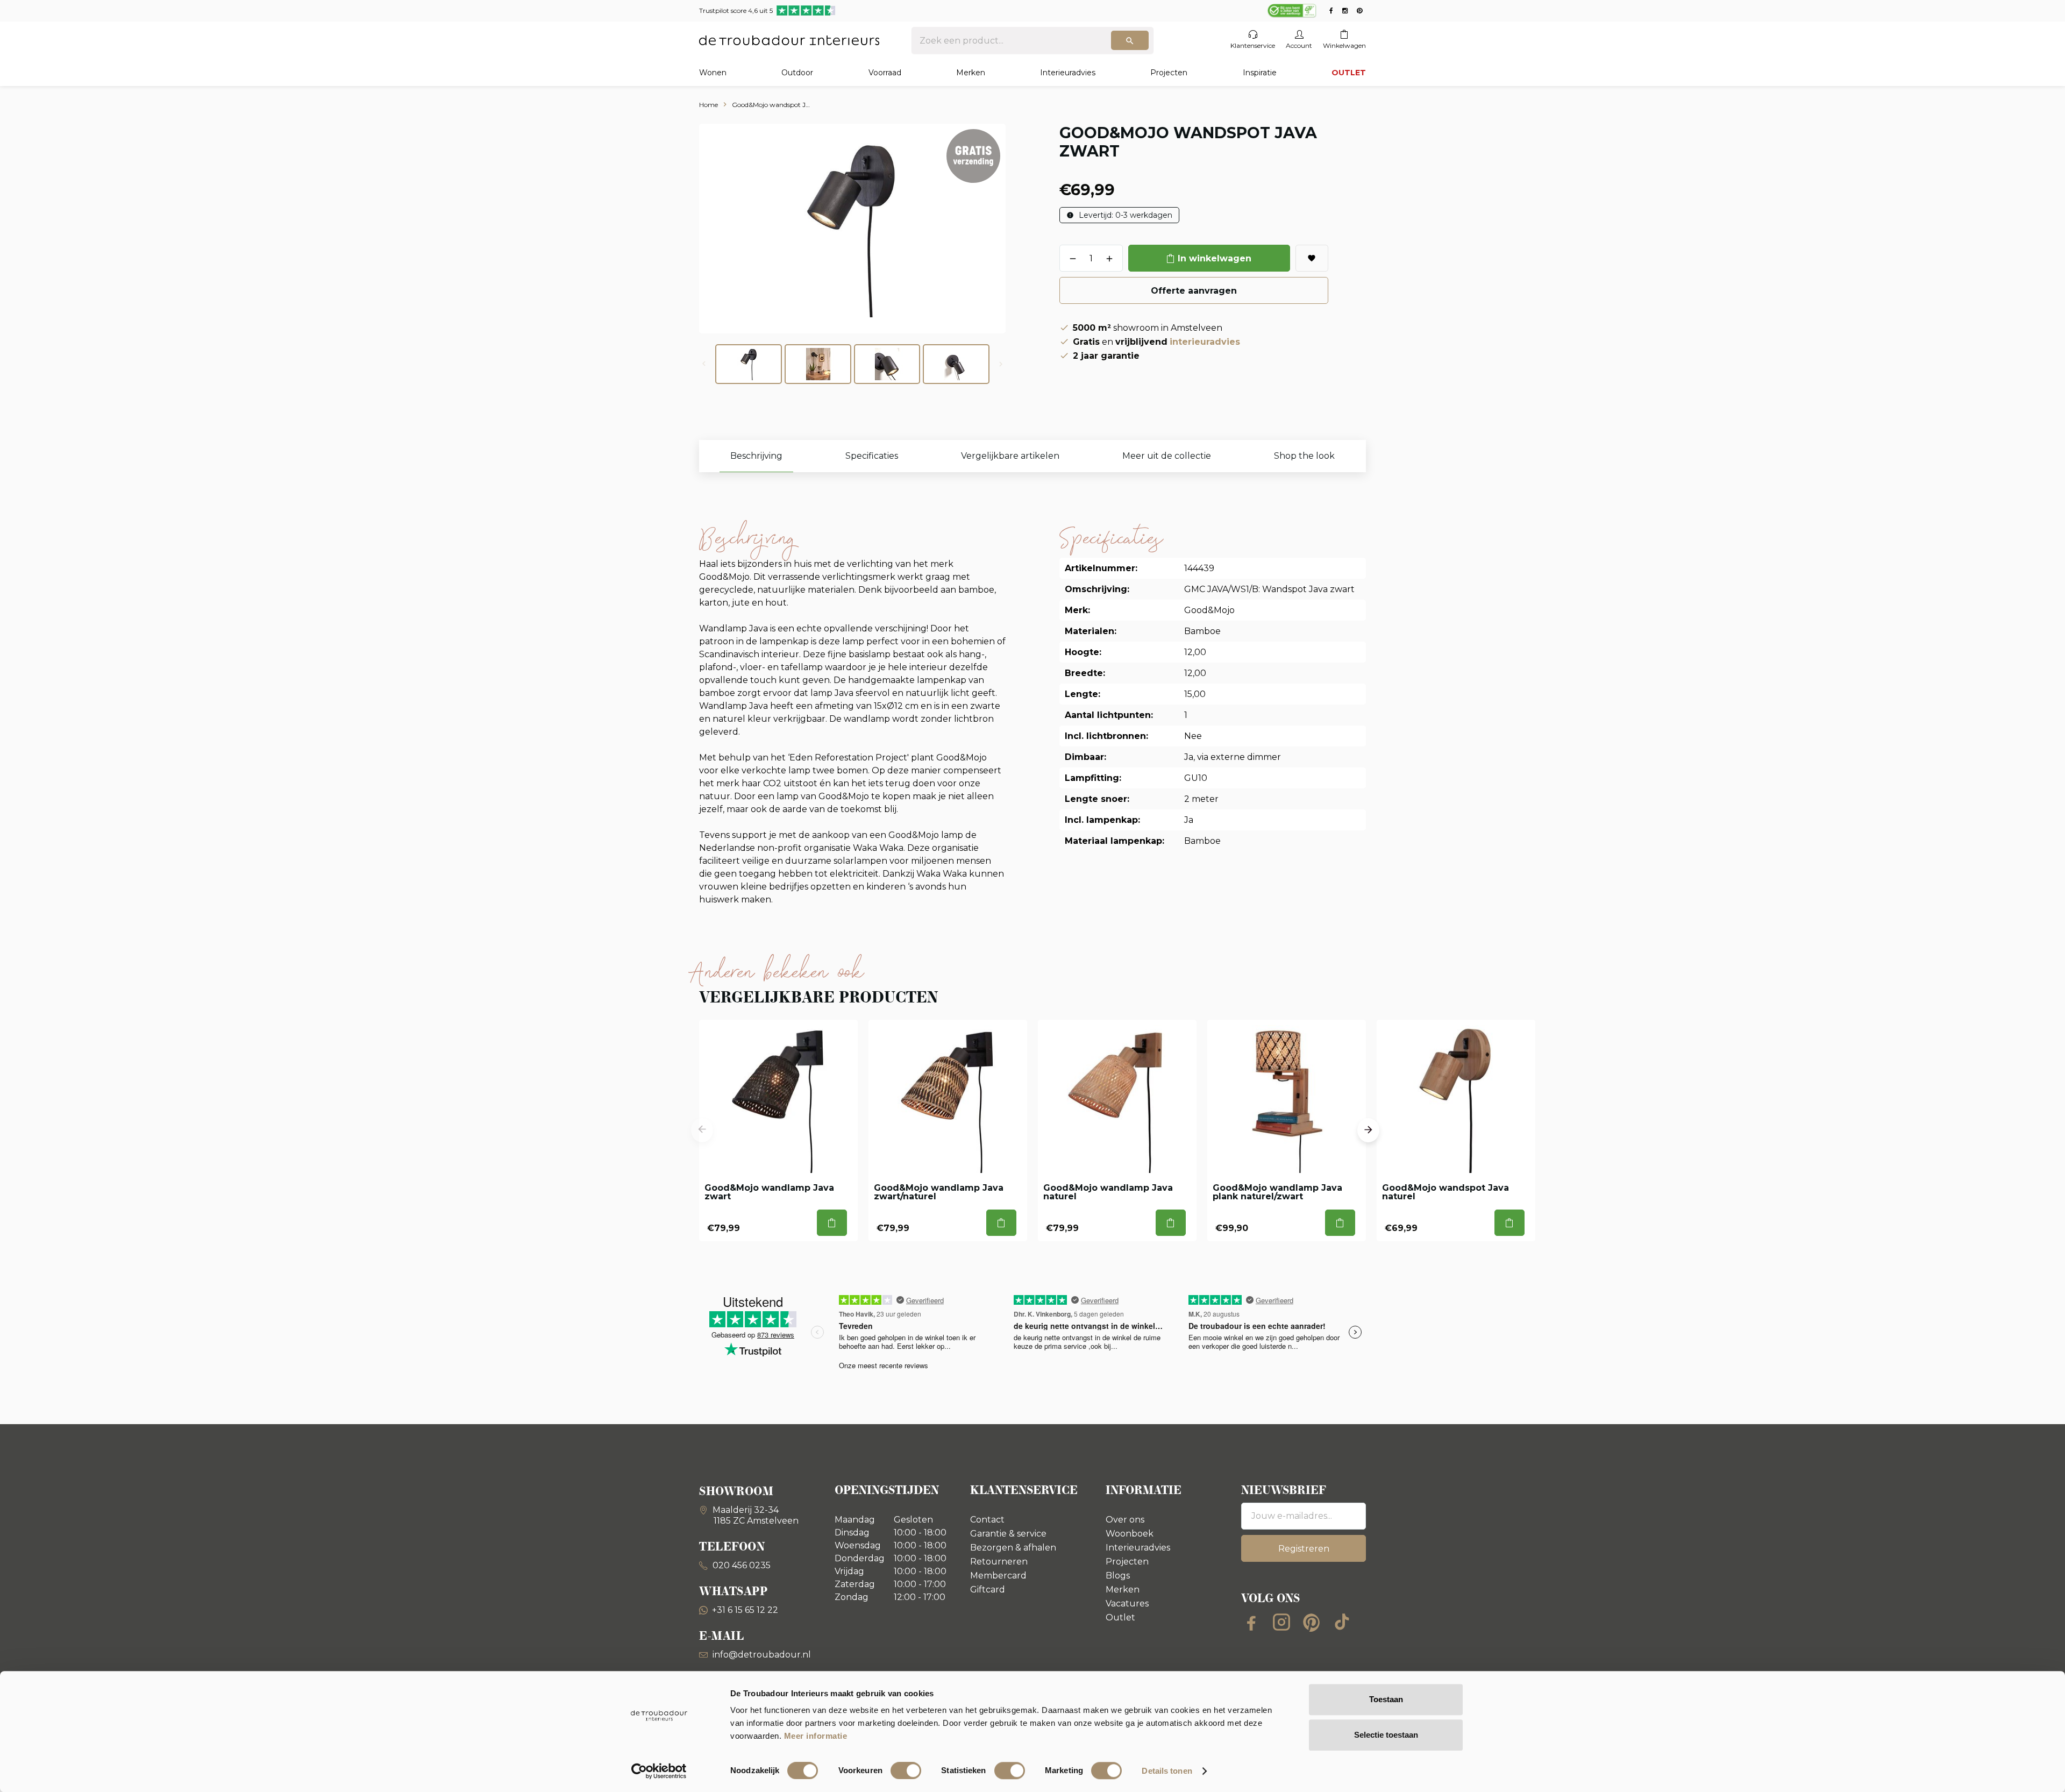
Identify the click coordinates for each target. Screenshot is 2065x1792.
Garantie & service (1008, 1534)
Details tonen (1167, 1771)
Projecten (1169, 73)
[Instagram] (1281, 1622)
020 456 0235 (740, 1565)
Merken (971, 73)
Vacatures (1127, 1603)
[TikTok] (1342, 1622)
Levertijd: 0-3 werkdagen (1124, 215)
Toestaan (1386, 1699)
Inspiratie (1260, 73)
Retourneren (999, 1562)
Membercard (998, 1576)
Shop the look (1304, 456)
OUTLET (1349, 73)
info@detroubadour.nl (762, 1655)
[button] (702, 1130)
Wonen (713, 73)
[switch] (906, 1770)
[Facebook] (1251, 1622)
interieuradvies (1205, 342)
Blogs (1118, 1576)
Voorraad (885, 73)
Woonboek (1130, 1534)
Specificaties (872, 456)
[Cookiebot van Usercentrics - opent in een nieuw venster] (659, 1771)
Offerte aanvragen (1194, 291)
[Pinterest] (1312, 1622)
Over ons (1125, 1520)
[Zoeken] (1130, 40)
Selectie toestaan (1386, 1735)
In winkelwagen (1215, 258)
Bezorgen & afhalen (1013, 1548)
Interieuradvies (1068, 73)
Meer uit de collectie (1167, 456)
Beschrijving (756, 456)
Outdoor (797, 73)
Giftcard (988, 1590)
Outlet (1120, 1617)
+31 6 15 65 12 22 (745, 1610)
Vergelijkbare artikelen (1010, 456)
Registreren (1304, 1549)
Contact (987, 1520)
